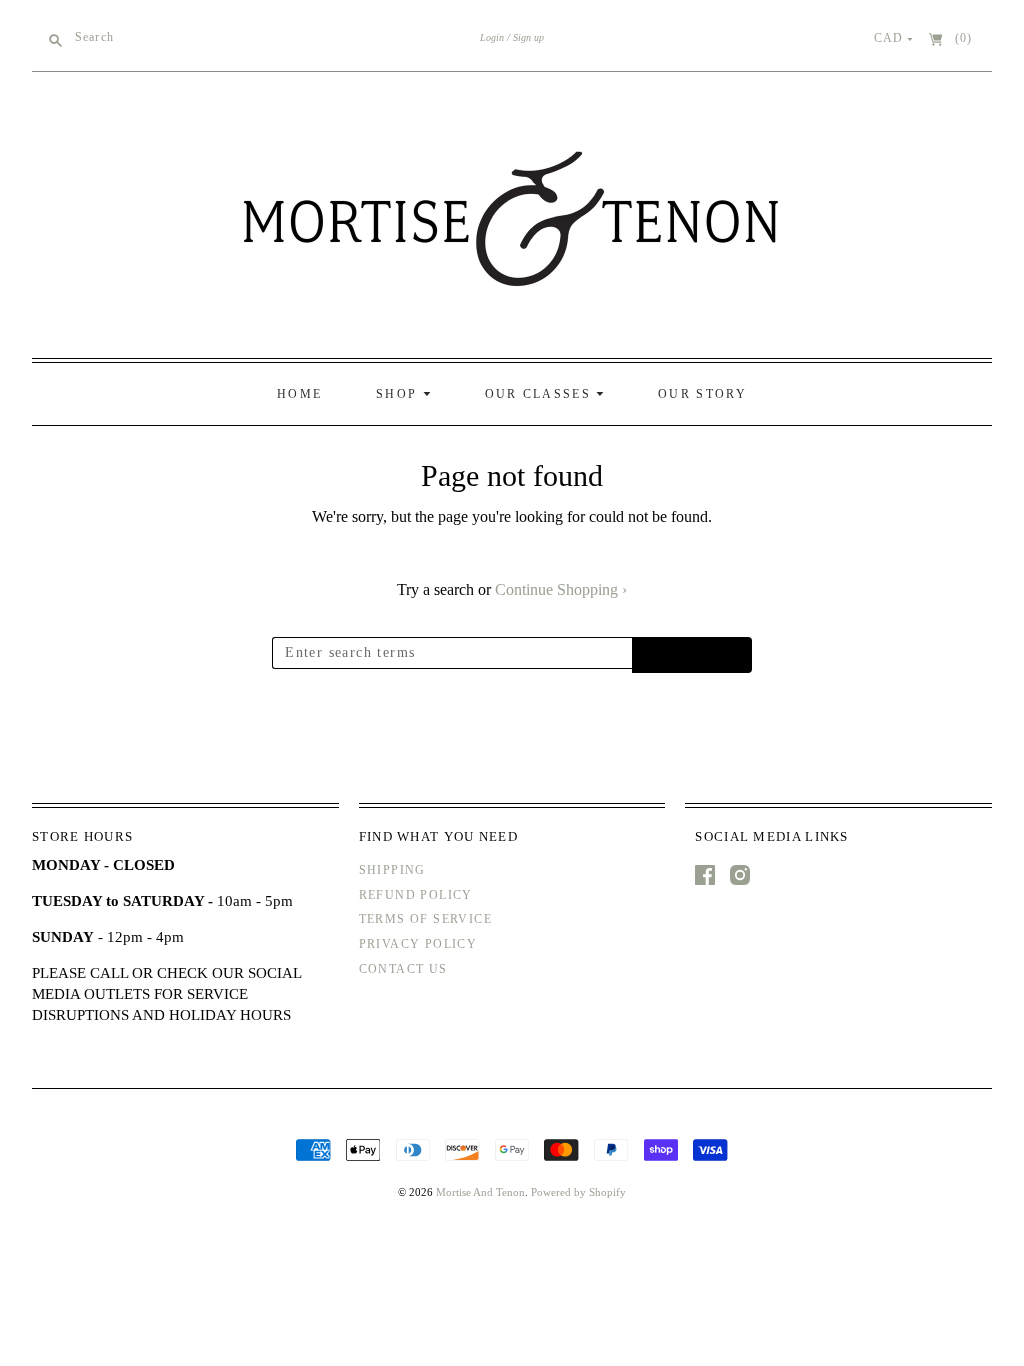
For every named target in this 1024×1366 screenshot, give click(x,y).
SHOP (399, 394)
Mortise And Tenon (480, 1192)
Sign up (528, 37)
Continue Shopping (561, 589)
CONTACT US (403, 969)
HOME (299, 394)
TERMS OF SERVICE (425, 919)
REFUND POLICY (416, 895)
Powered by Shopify (578, 1192)
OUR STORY (702, 394)
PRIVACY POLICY (418, 944)
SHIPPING (392, 870)
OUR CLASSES (541, 394)
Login (492, 37)
